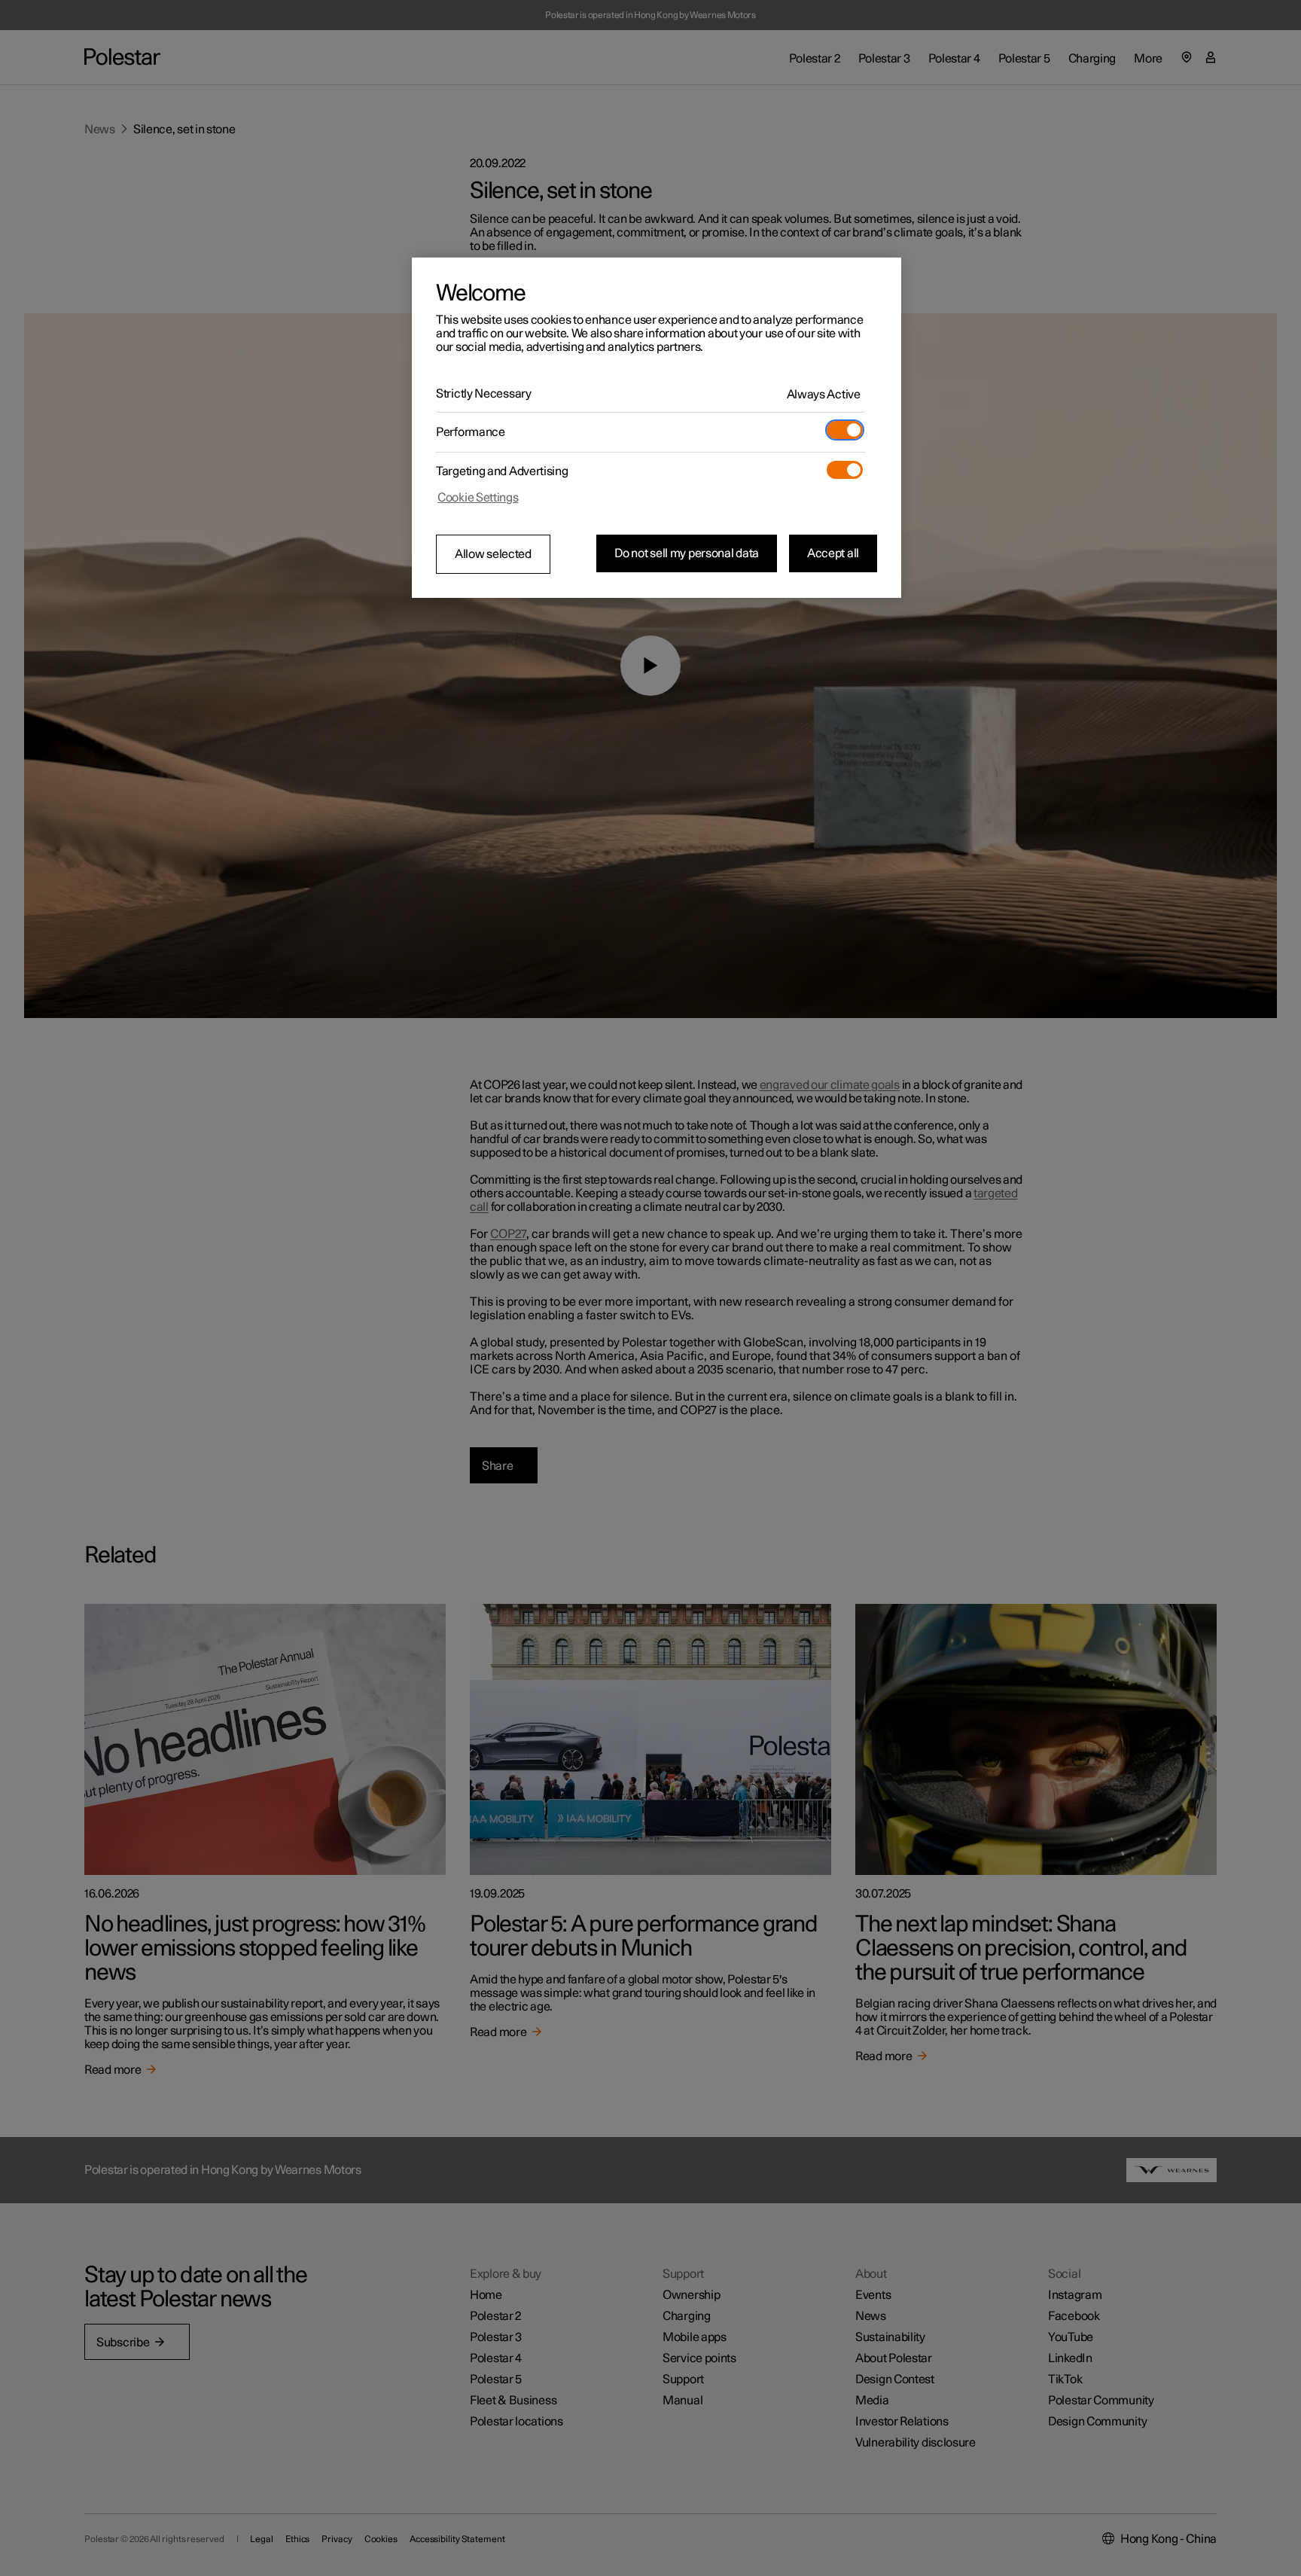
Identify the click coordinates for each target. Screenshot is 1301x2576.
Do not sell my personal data (687, 553)
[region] (657, 428)
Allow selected (493, 554)
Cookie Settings (478, 498)
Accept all (833, 553)
